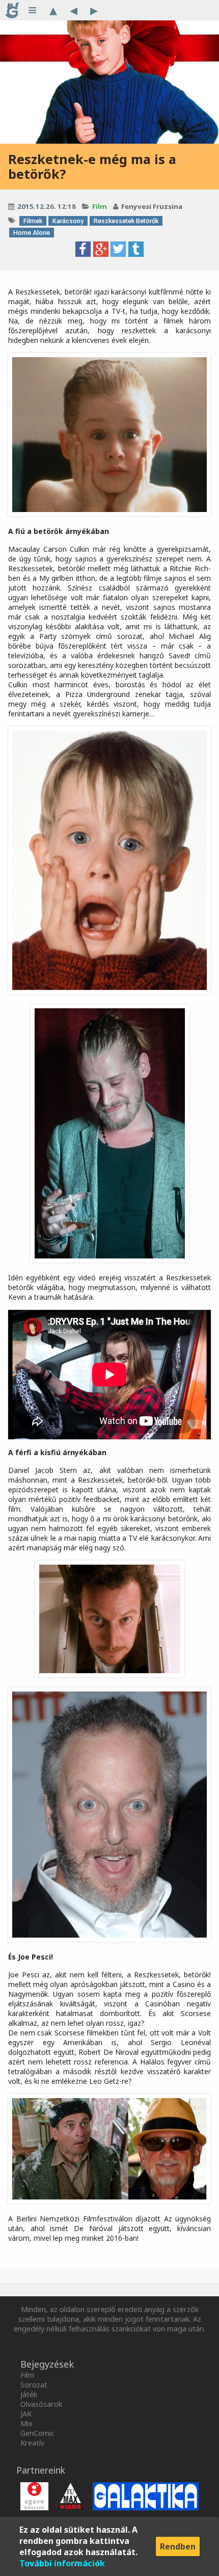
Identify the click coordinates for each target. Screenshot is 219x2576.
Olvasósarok (41, 2404)
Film (100, 206)
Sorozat (34, 2385)
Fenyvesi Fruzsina (152, 206)
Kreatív (32, 2443)
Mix (26, 2423)
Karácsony (68, 221)
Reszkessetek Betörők (126, 221)
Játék (29, 2394)
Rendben (178, 2546)
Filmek (33, 221)
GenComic (37, 2433)
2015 (25, 206)
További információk (62, 2563)
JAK (26, 2414)
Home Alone (32, 233)
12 (40, 206)
